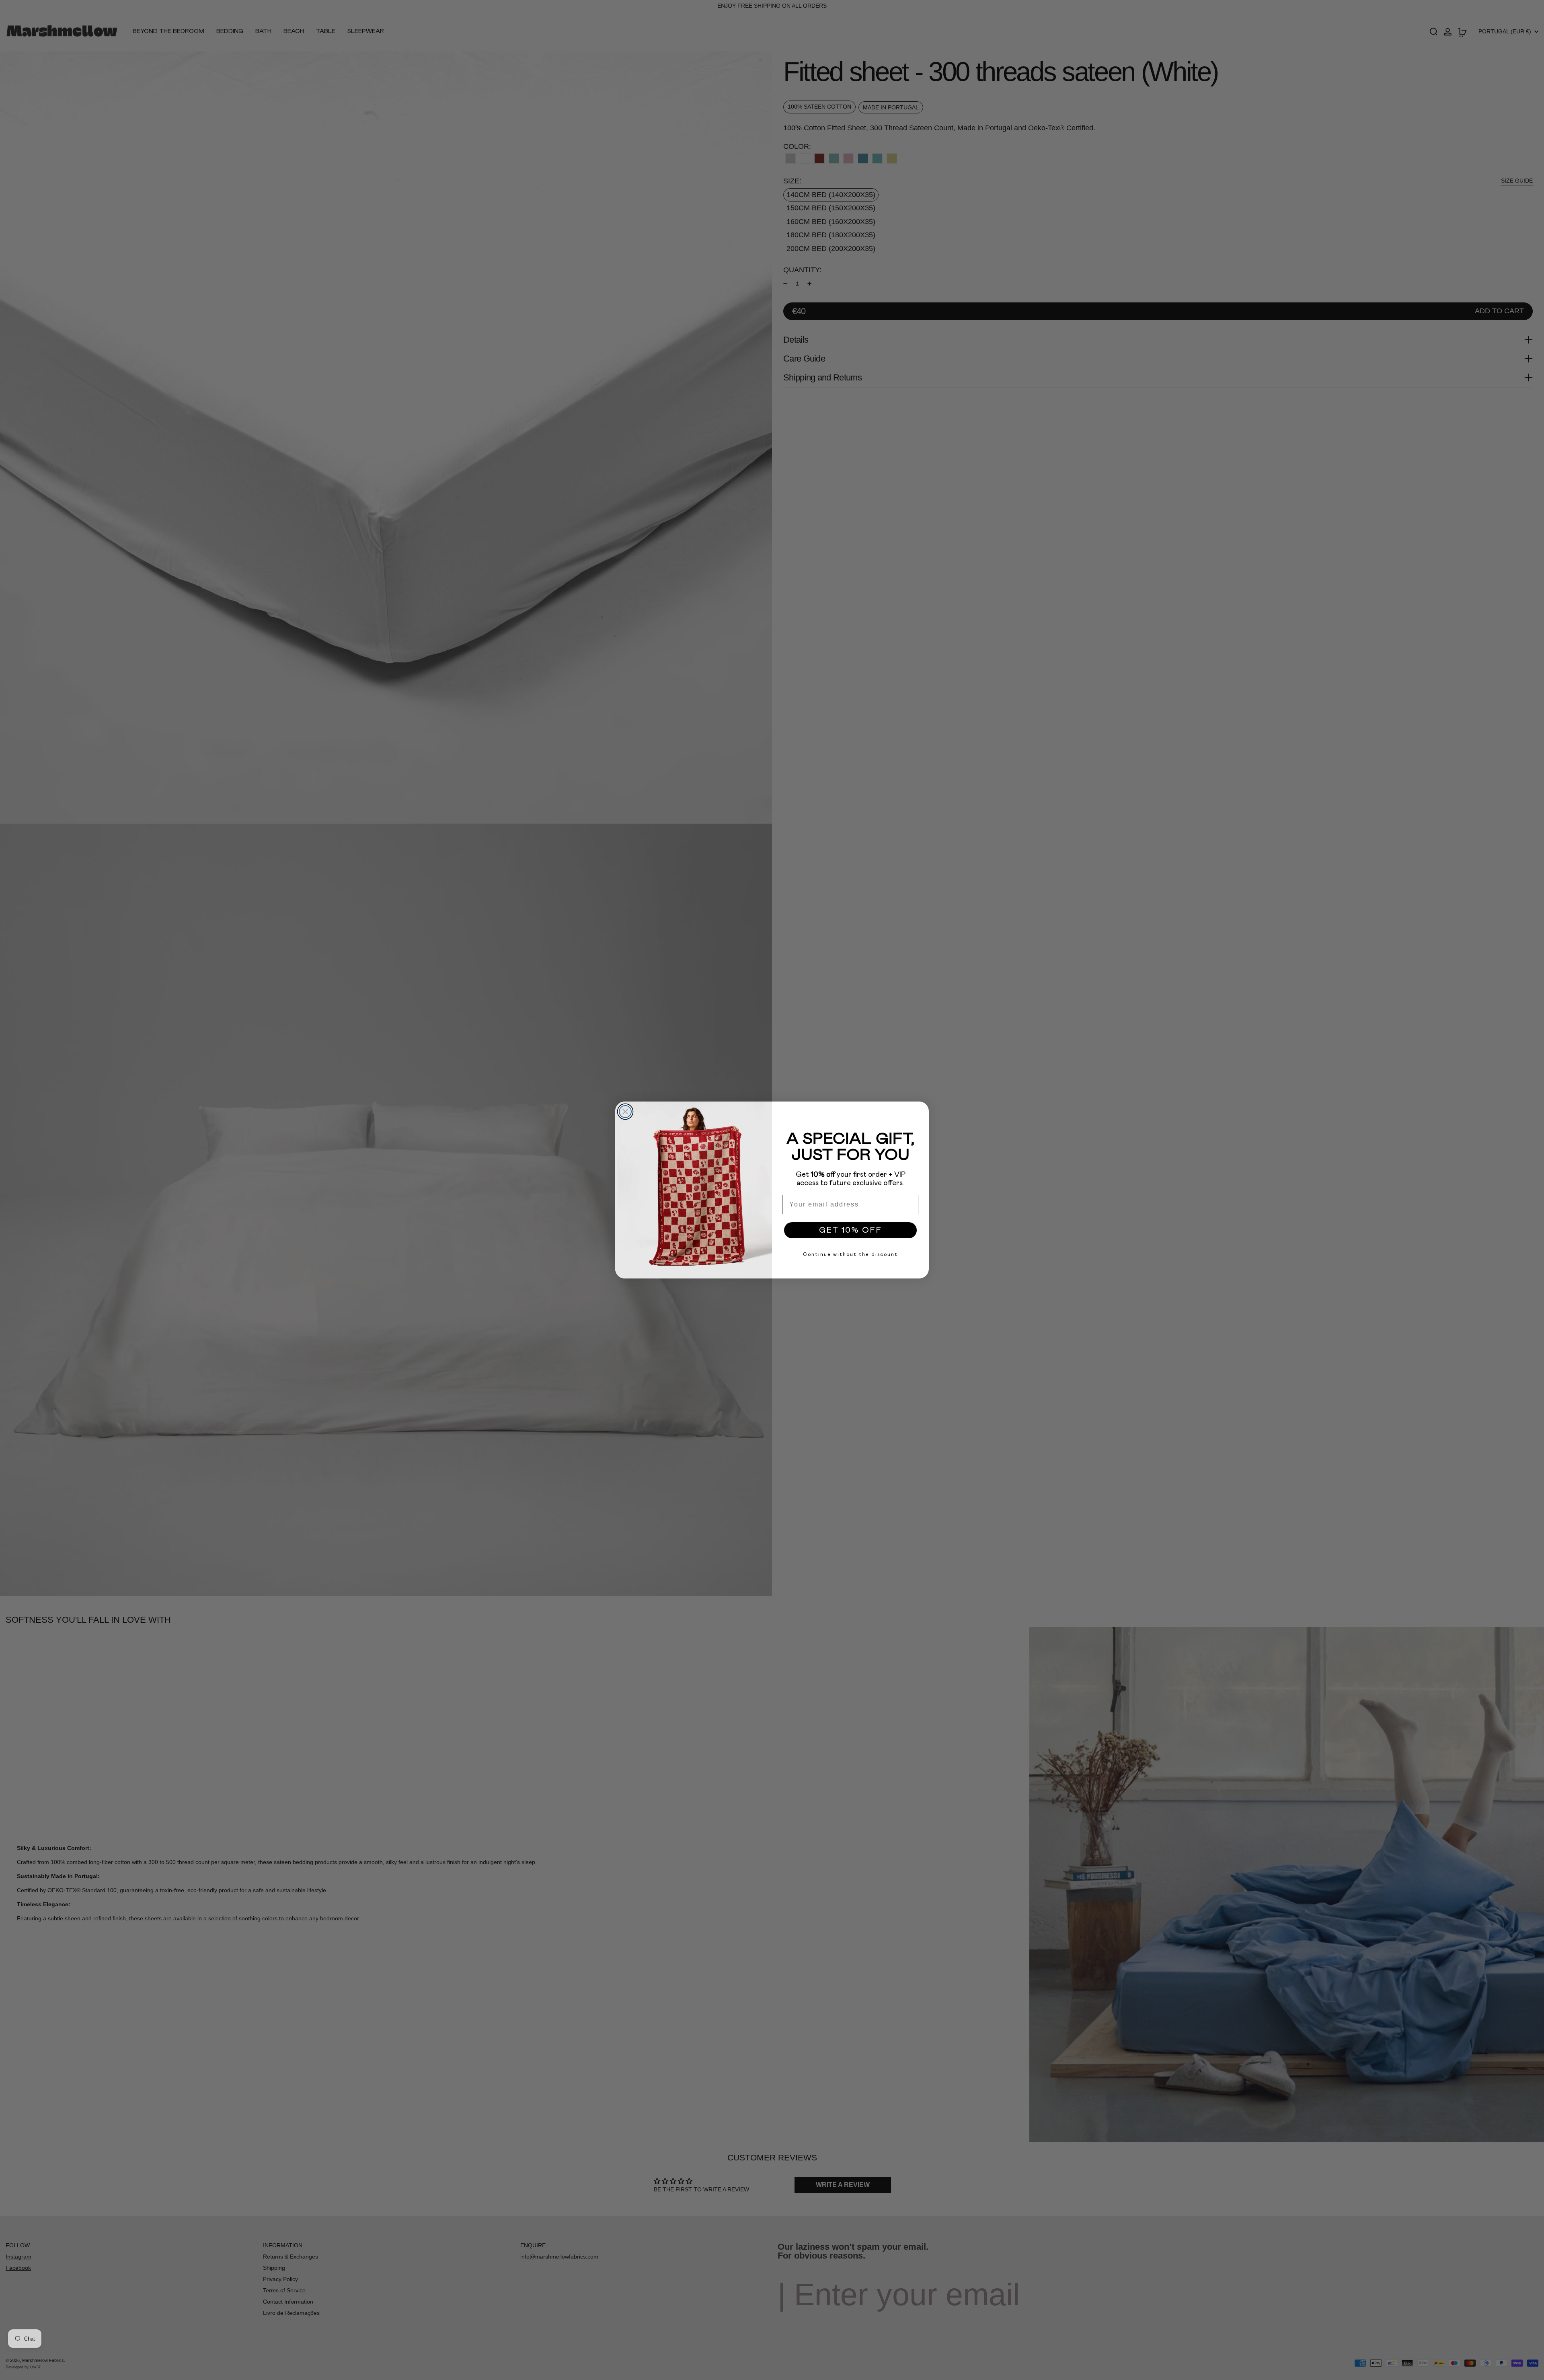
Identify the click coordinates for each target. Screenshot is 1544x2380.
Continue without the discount (850, 1254)
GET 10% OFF (850, 1230)
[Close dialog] (625, 1112)
